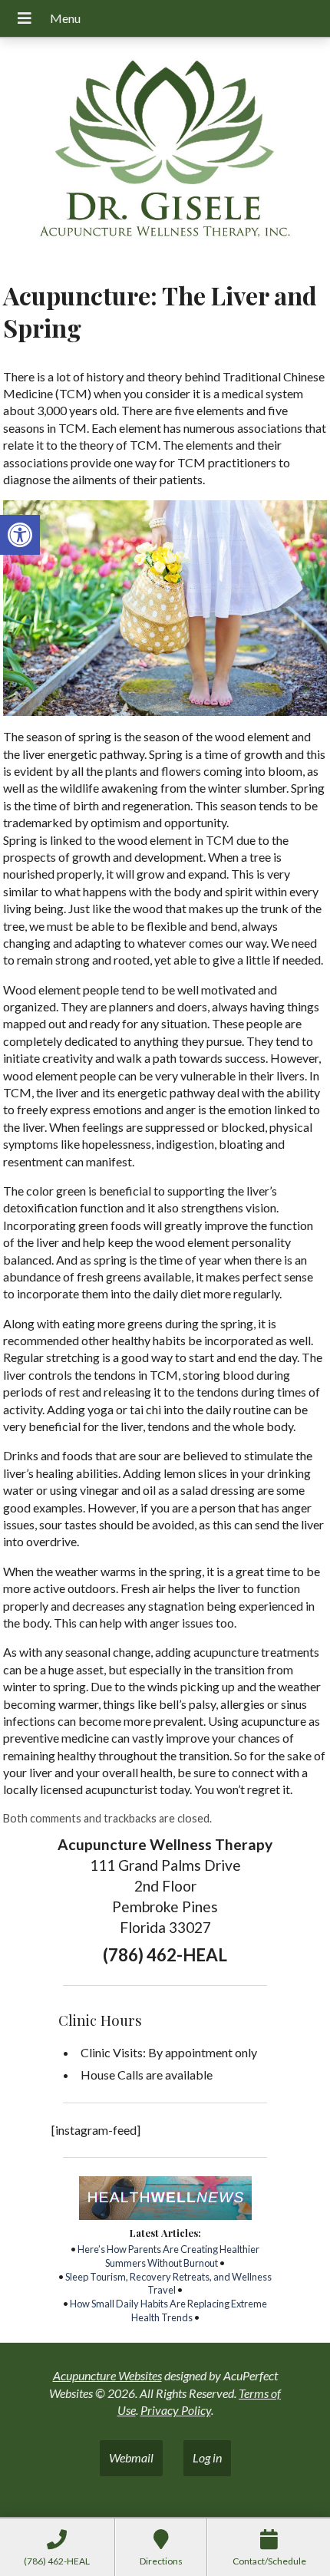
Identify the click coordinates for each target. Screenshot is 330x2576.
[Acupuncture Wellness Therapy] (165, 154)
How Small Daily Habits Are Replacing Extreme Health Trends (168, 2310)
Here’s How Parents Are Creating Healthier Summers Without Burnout (168, 2256)
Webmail (131, 2457)
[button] (20, 535)
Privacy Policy (176, 2410)
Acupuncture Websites (107, 2375)
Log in (207, 2457)
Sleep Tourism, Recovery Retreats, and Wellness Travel (168, 2284)
